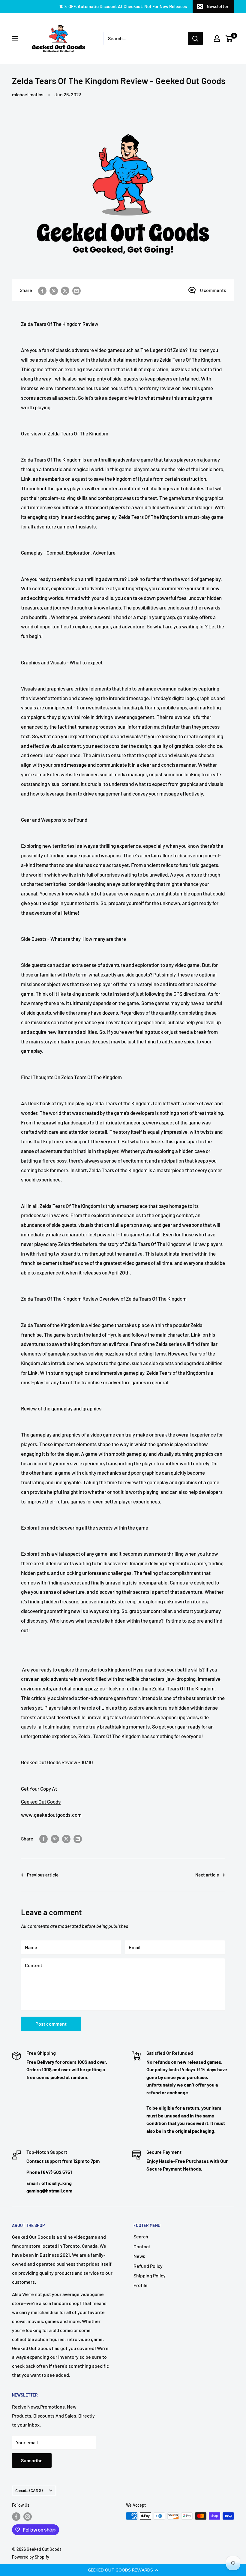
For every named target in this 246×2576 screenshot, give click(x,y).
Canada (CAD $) (29, 2490)
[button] (123, 2570)
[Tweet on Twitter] (65, 290)
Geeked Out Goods (41, 1801)
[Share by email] (76, 290)
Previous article (43, 1875)
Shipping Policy (150, 2275)
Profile (141, 2285)
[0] (229, 38)
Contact (142, 2246)
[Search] (195, 38)
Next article (207, 1875)
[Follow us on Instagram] (28, 2517)
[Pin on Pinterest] (54, 290)
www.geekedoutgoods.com (51, 1815)
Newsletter (218, 6)
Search (141, 2236)
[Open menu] (15, 39)
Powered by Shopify (31, 2557)
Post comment (51, 2024)
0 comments (213, 290)
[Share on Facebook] (42, 290)
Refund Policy (148, 2266)
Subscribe (32, 2460)
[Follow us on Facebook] (16, 2517)
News (139, 2256)
